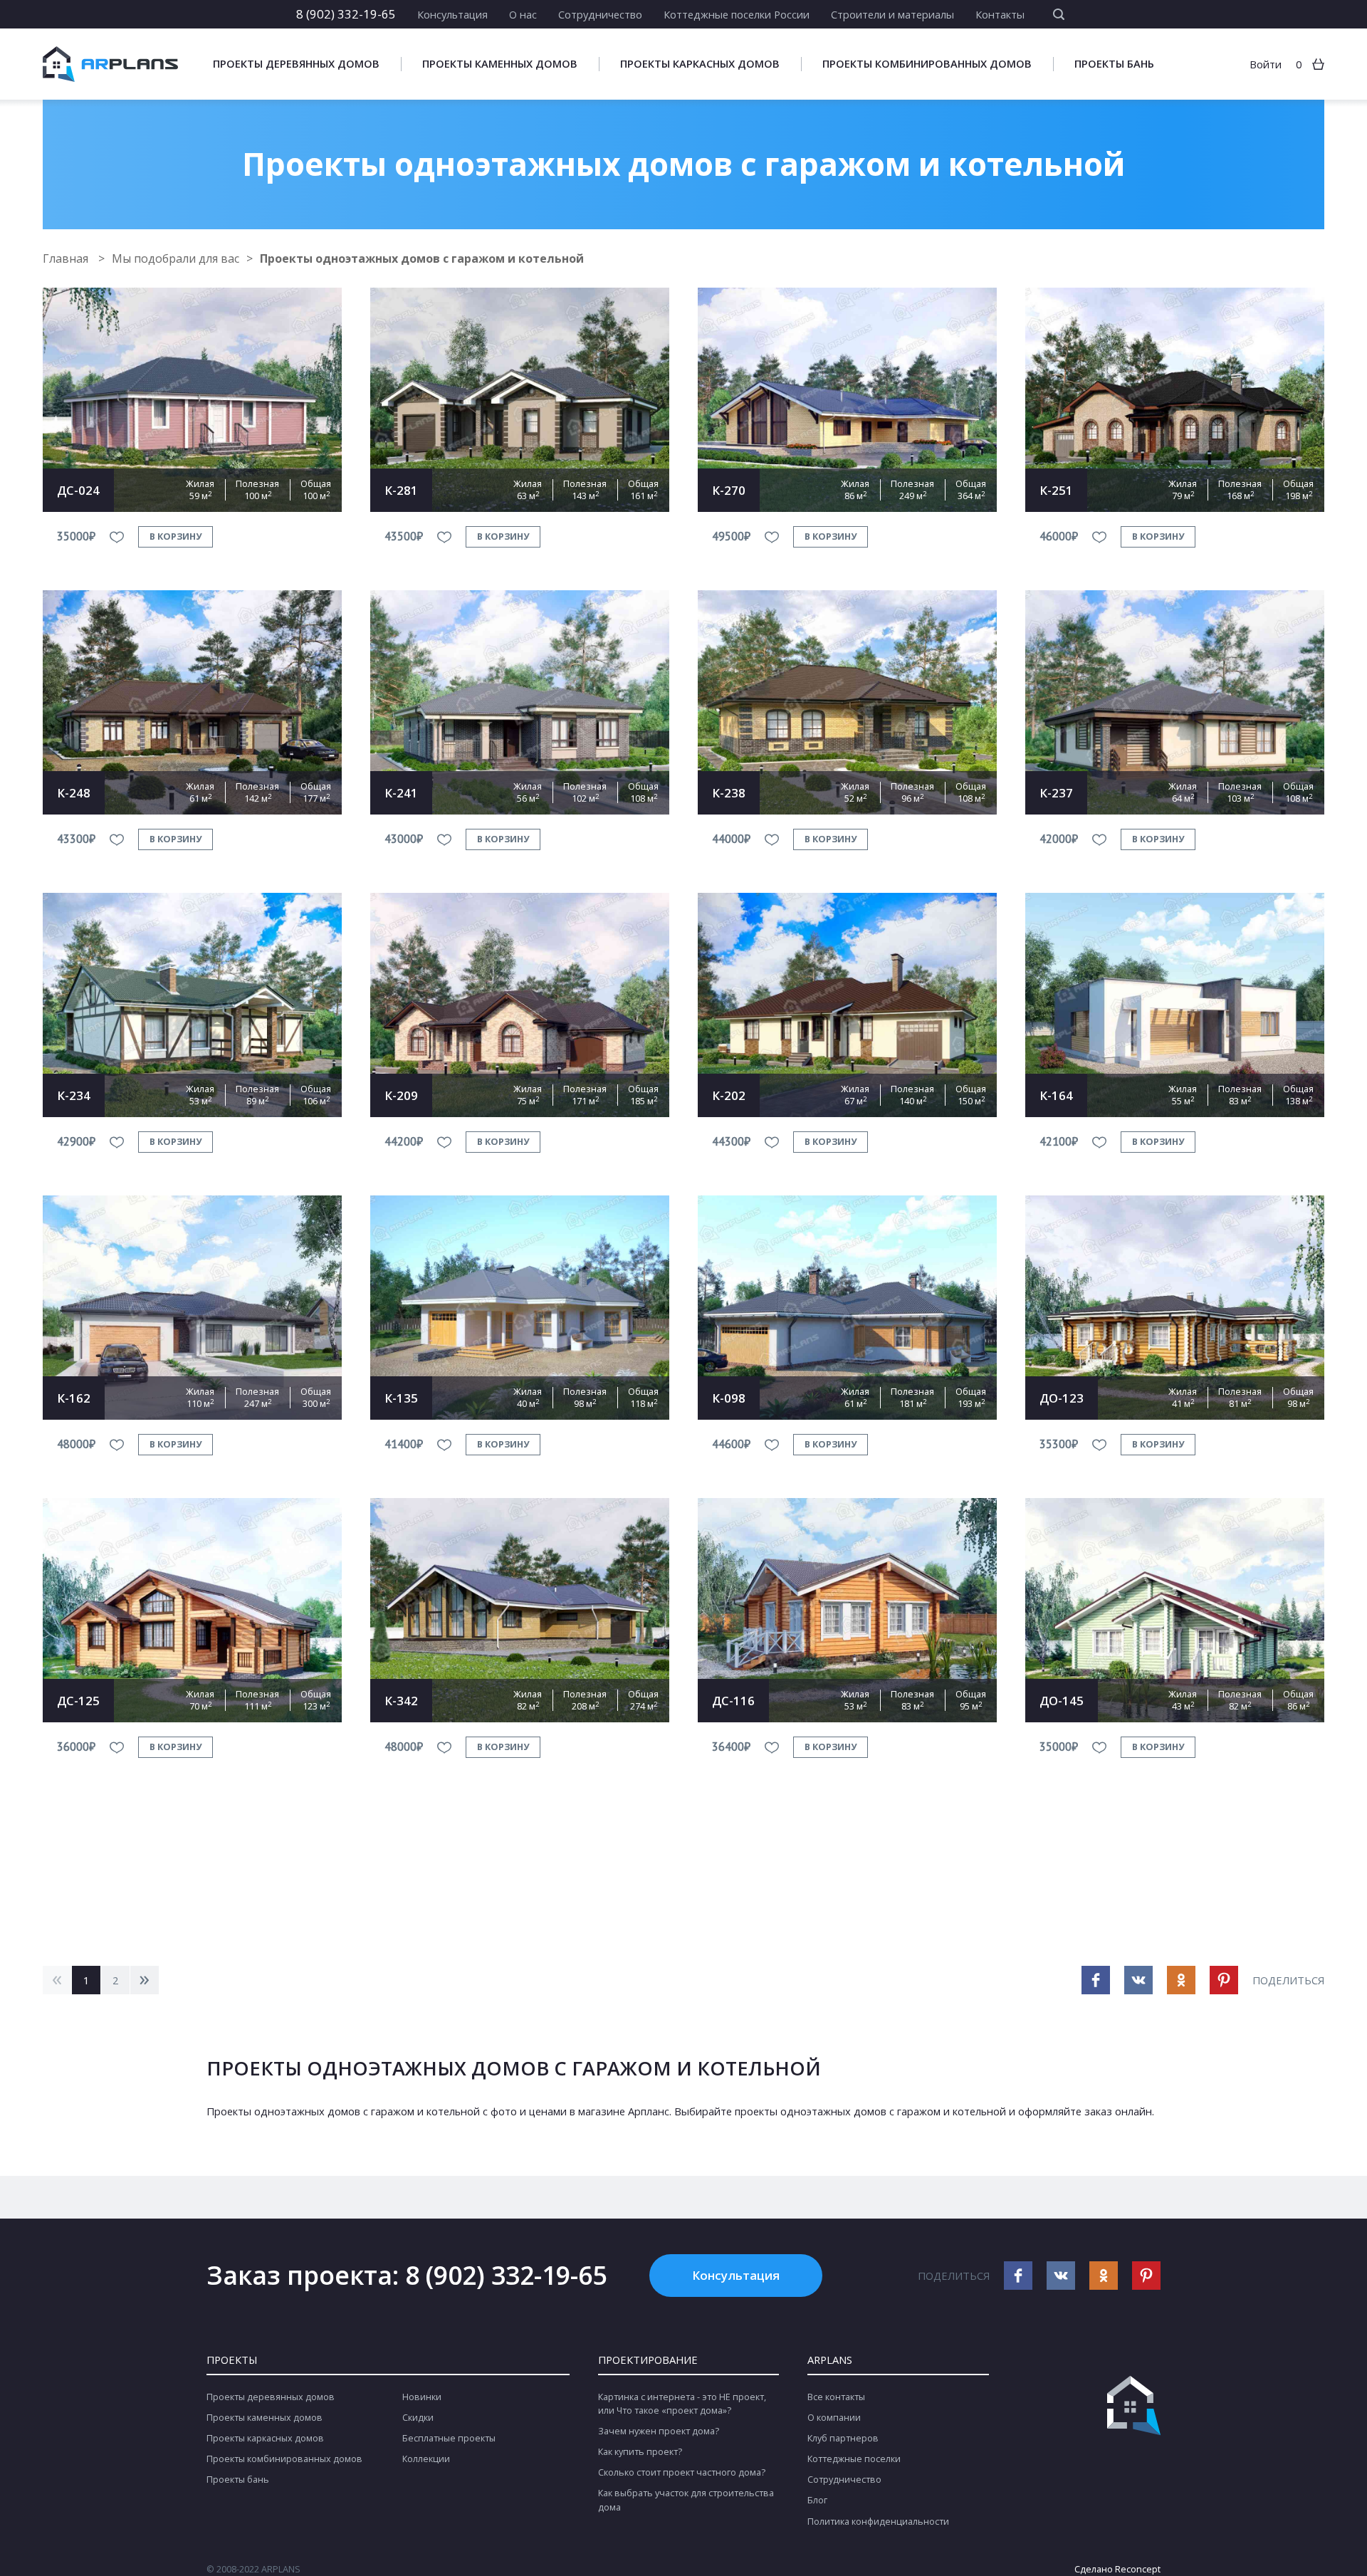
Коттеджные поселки (854, 2459)
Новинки (422, 2397)
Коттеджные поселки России (737, 14)
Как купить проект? (640, 2452)
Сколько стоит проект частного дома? (682, 2472)
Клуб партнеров (843, 2438)
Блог (817, 2500)
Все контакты (836, 2397)
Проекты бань (1114, 64)
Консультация (452, 14)
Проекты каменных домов (500, 64)
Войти (1266, 64)
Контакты (1000, 14)
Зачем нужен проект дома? (659, 2431)
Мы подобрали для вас (176, 258)
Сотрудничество (600, 14)
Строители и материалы (892, 14)
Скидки (418, 2418)
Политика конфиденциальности (878, 2522)
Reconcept (1138, 2569)
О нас (523, 14)
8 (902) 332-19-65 (346, 14)
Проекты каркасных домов (700, 64)
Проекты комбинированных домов (927, 64)
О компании (834, 2418)
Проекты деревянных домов (296, 64)
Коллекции (426, 2459)
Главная (67, 258)
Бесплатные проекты (449, 2438)
